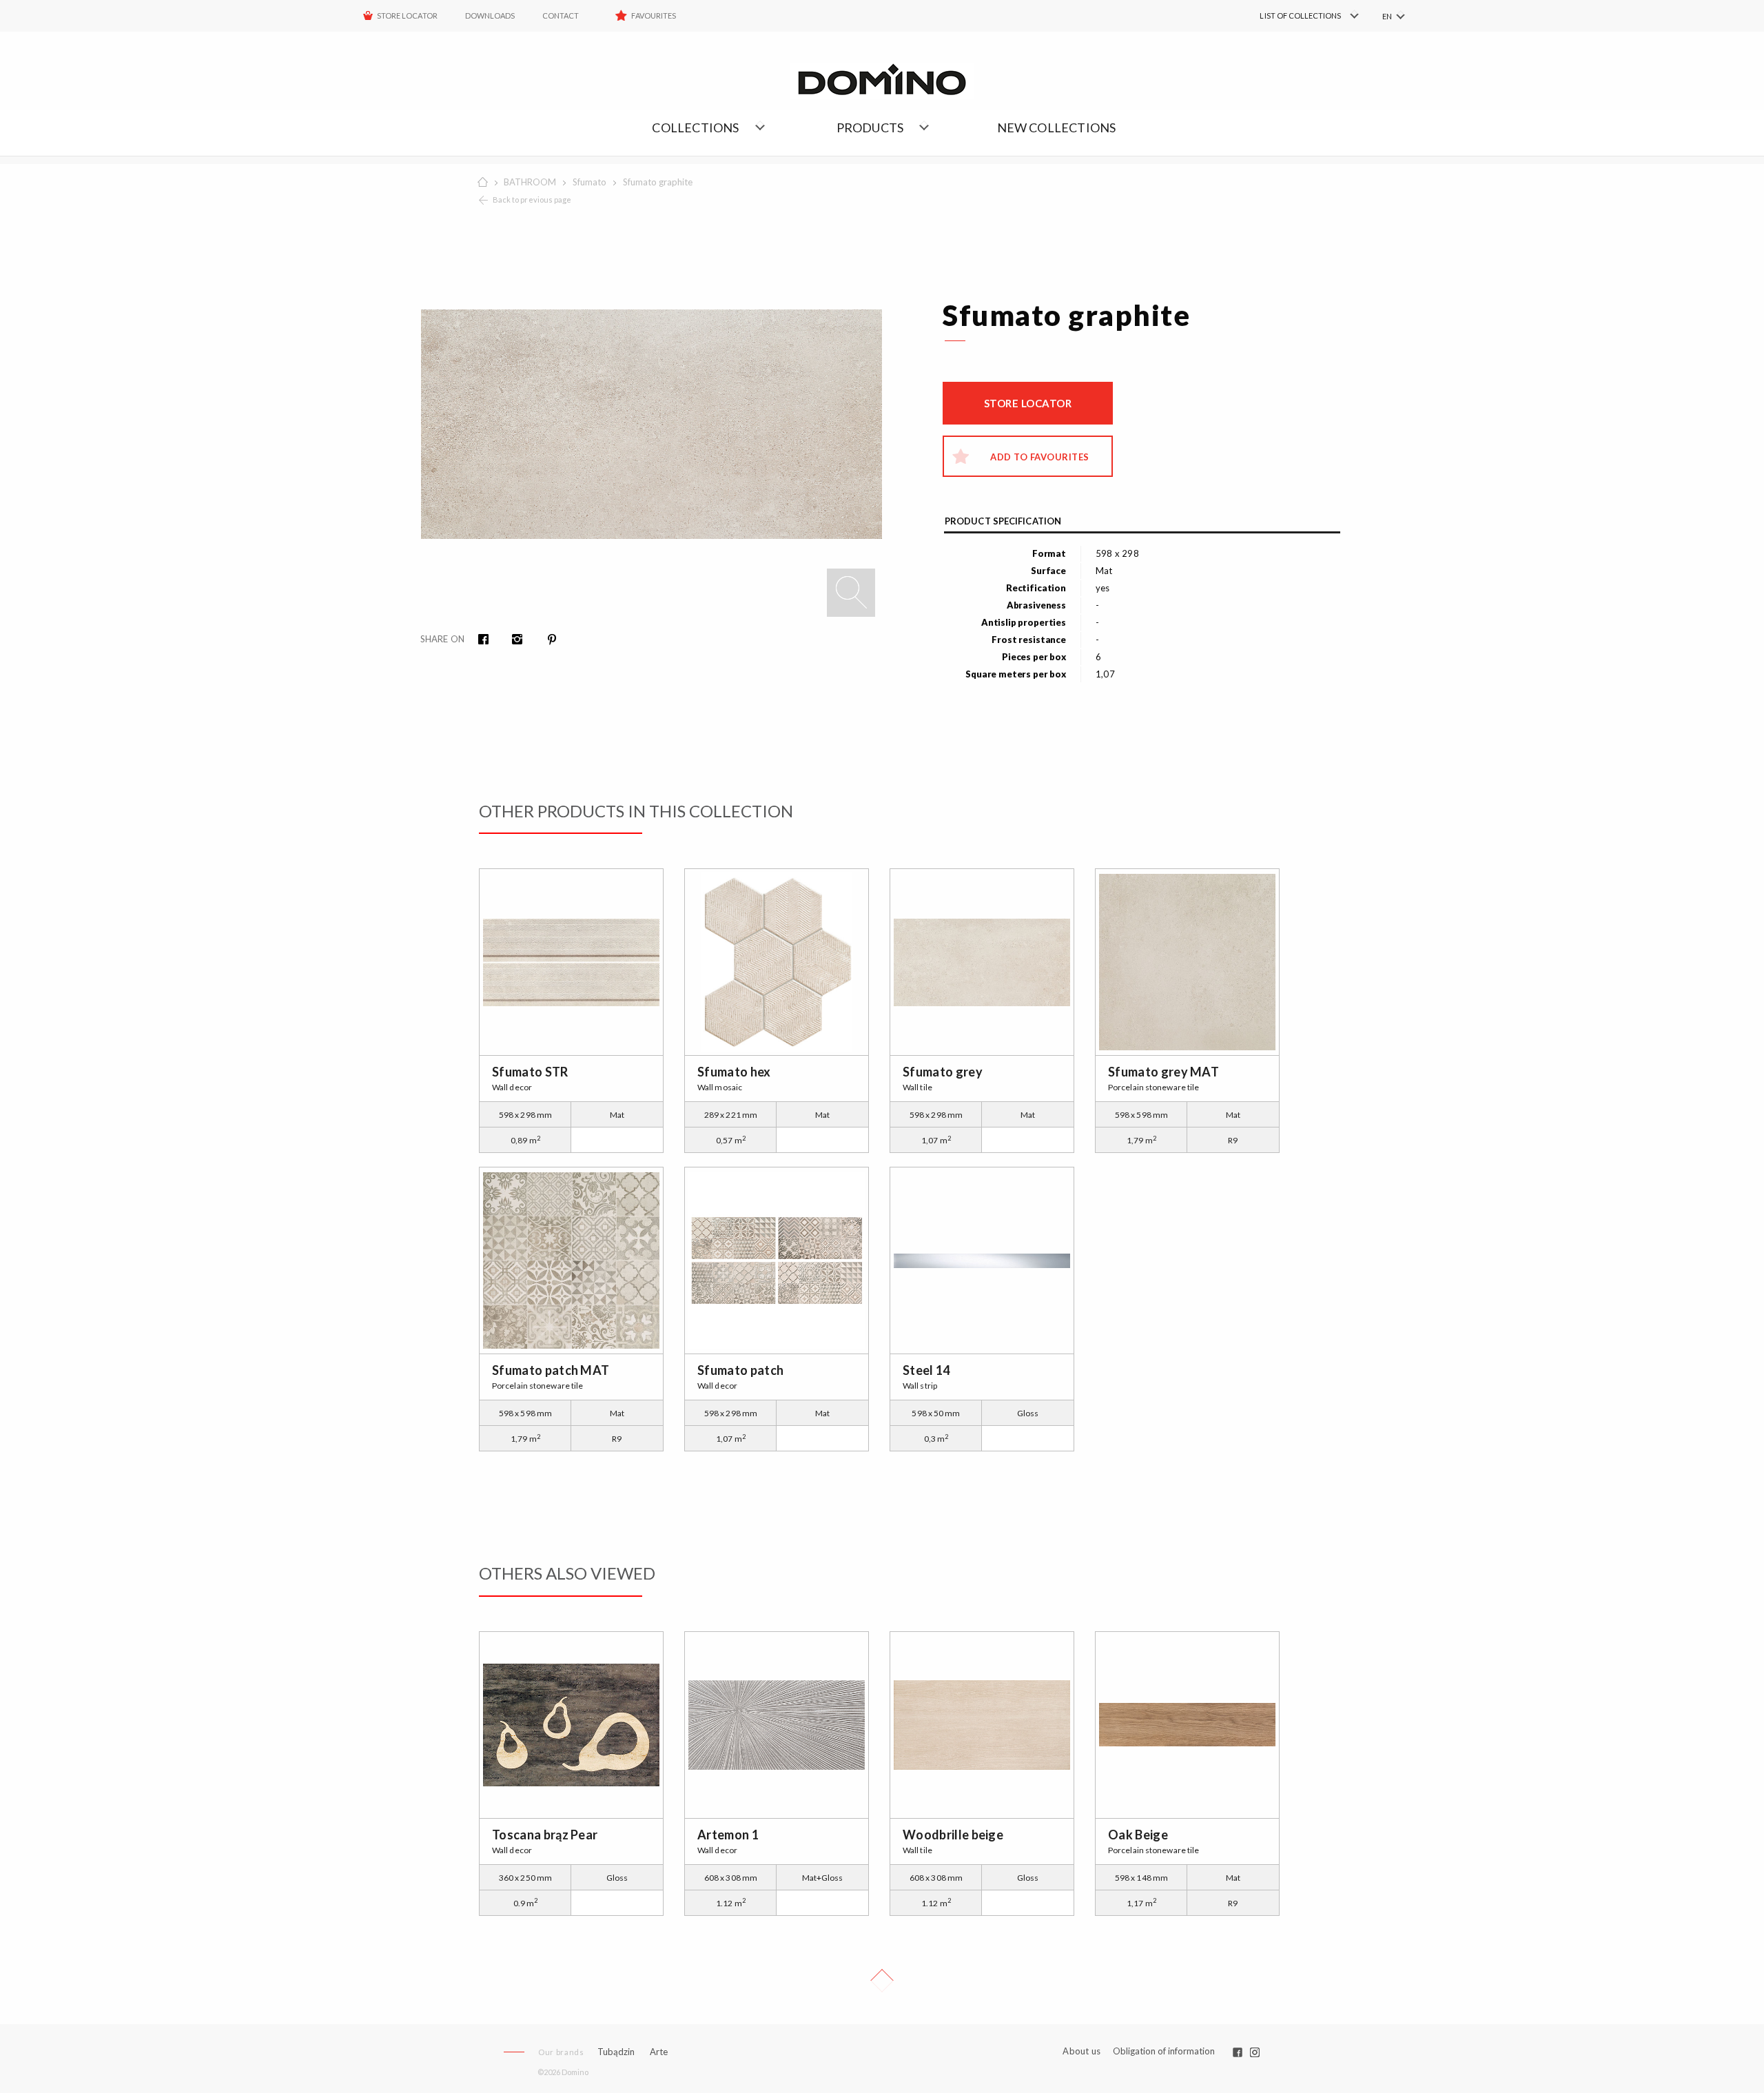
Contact (561, 16)
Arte (659, 2052)
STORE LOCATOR (407, 16)
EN (1387, 16)
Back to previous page (532, 200)
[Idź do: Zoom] (851, 593)
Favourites (654, 16)
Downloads (490, 16)
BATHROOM (530, 182)
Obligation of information (1164, 2051)
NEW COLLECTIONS (1057, 127)
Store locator (1028, 403)
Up (882, 1981)
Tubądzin (616, 2052)
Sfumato (589, 182)
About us (1081, 2051)
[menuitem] (1289, 16)
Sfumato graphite (658, 182)
